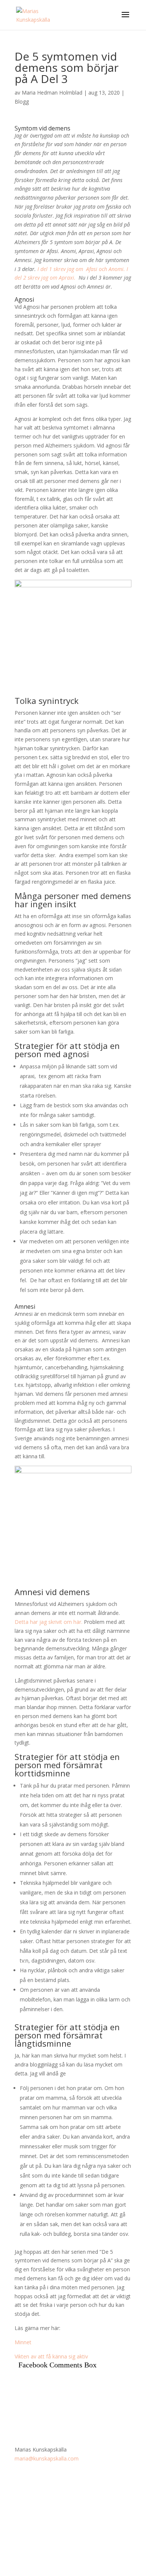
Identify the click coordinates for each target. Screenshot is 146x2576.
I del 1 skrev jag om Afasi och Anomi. (81, 269)
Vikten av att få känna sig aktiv (51, 2356)
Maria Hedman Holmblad (52, 93)
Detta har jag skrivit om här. (48, 1622)
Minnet (23, 2342)
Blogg (22, 101)
